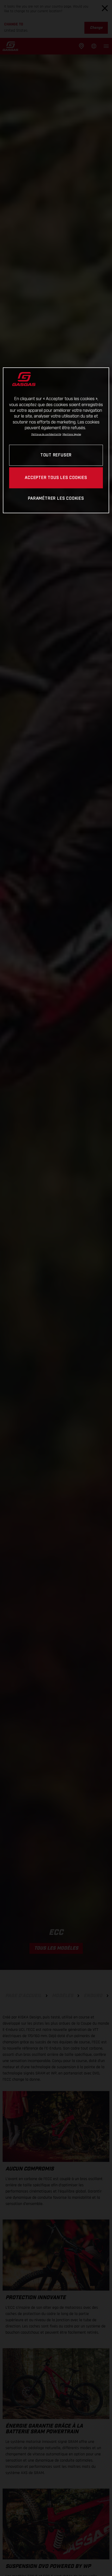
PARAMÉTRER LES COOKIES (56, 499)
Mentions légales (72, 434)
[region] (56, 440)
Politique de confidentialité (46, 434)
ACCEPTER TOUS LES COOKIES (56, 478)
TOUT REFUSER (56, 455)
